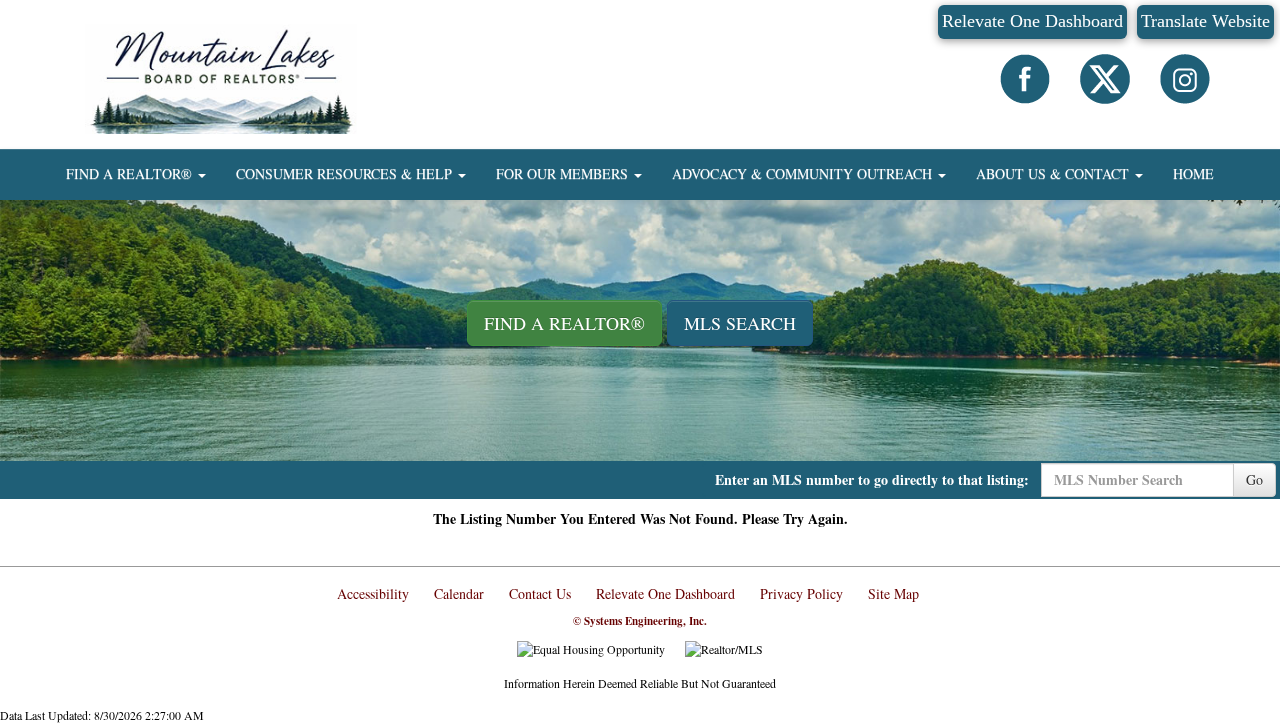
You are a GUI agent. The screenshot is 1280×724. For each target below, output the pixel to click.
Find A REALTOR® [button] (564, 323)
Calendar (459, 593)
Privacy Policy (801, 593)
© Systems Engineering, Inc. (640, 621)
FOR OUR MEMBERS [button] (564, 173)
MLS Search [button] (740, 323)
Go (1254, 479)
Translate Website (1205, 21)
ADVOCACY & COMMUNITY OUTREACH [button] (804, 173)
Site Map (893, 593)
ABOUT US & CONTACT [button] (1054, 173)
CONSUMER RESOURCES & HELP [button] (346, 173)
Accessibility (373, 593)
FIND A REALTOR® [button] (131, 173)
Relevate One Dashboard (1032, 21)
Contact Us (540, 593)
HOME (1193, 173)
